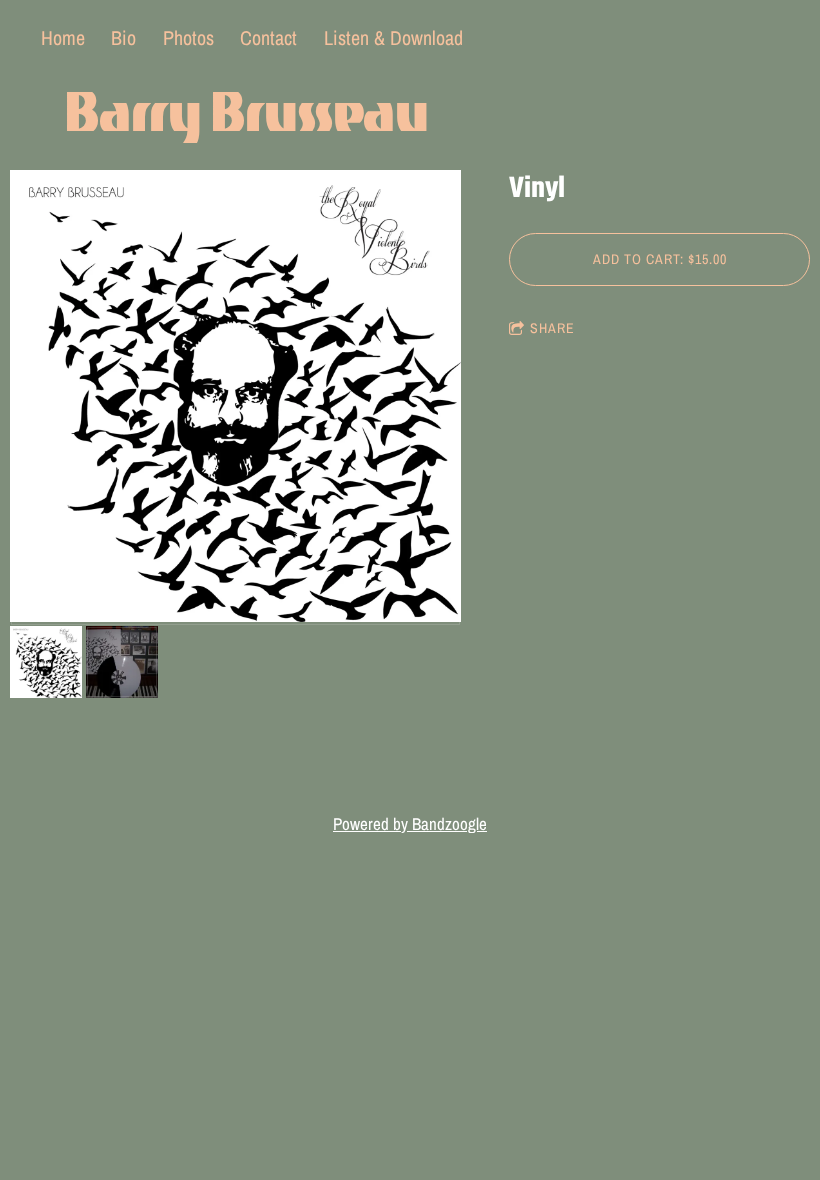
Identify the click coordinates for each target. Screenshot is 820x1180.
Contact (268, 38)
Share (552, 328)
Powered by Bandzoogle (410, 824)
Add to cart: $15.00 (660, 259)
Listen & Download (393, 38)
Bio (123, 38)
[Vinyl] (235, 397)
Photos (188, 38)
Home (63, 38)
